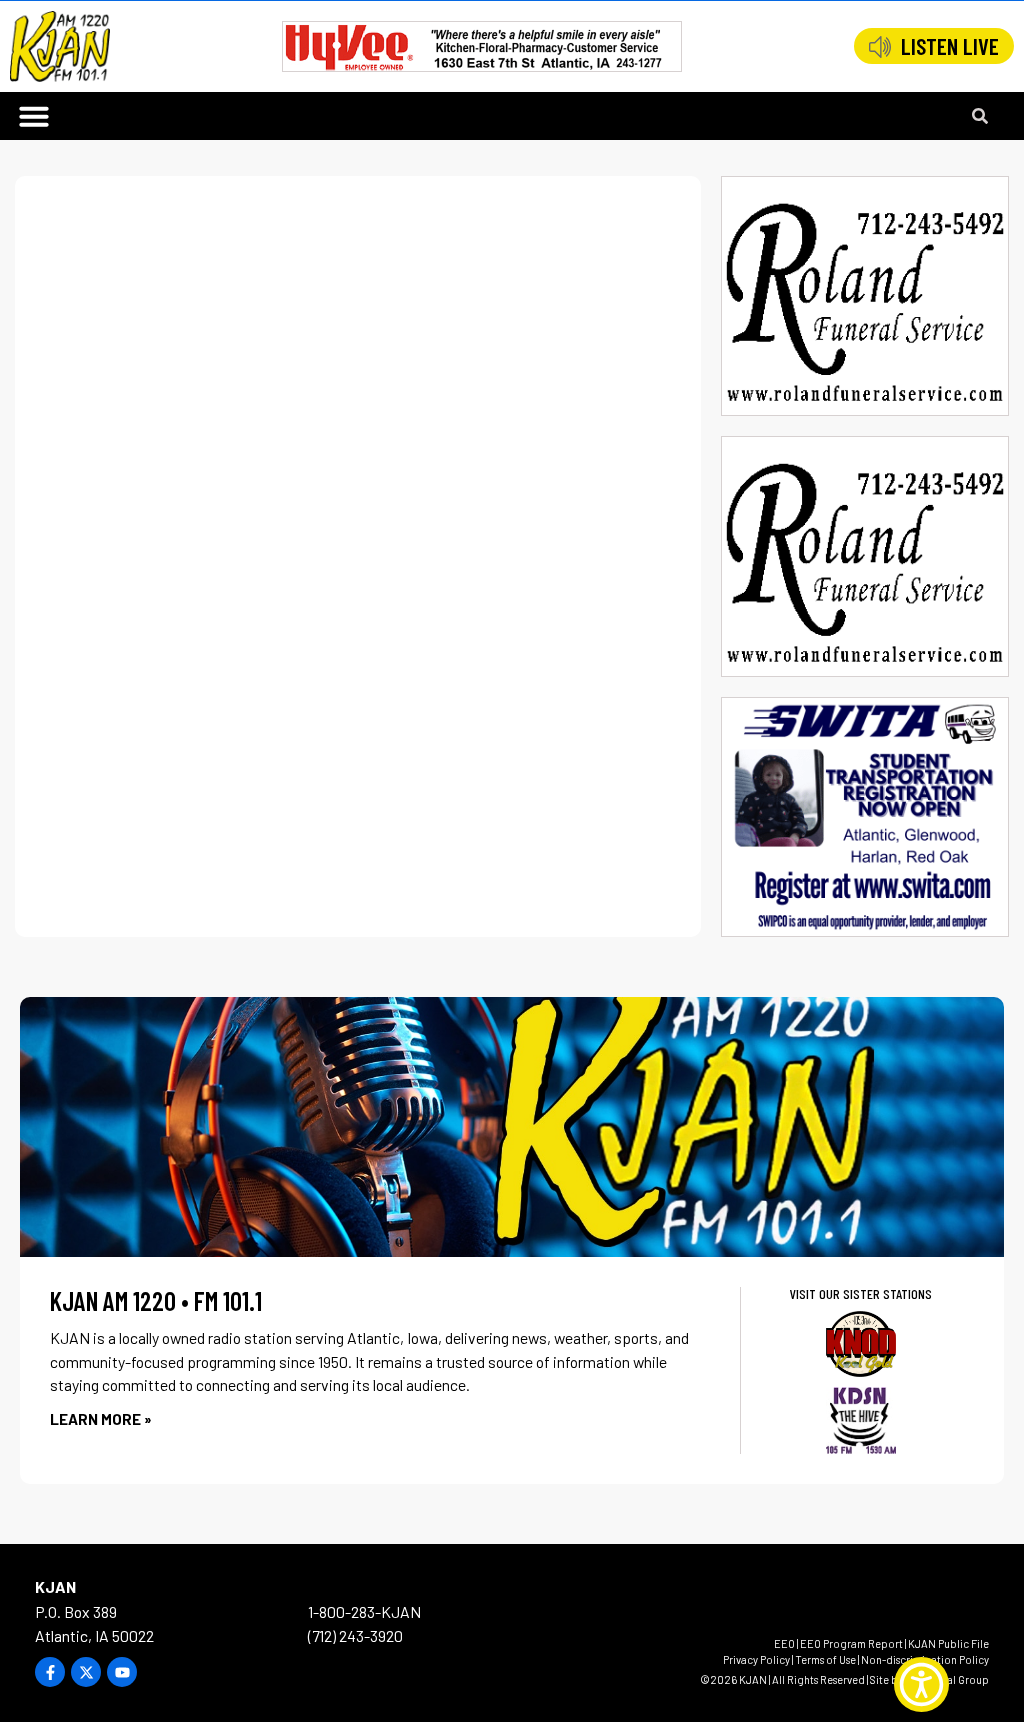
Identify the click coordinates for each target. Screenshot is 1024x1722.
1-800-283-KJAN (364, 1611)
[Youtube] (122, 1672)
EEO (784, 1643)
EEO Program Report (851, 1643)
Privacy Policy (756, 1659)
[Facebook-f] (50, 1672)
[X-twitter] (86, 1672)
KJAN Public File (948, 1643)
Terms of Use (825, 1659)
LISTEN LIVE (950, 46)
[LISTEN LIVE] (880, 47)
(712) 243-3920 (355, 1635)
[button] (34, 116)
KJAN (55, 1586)
